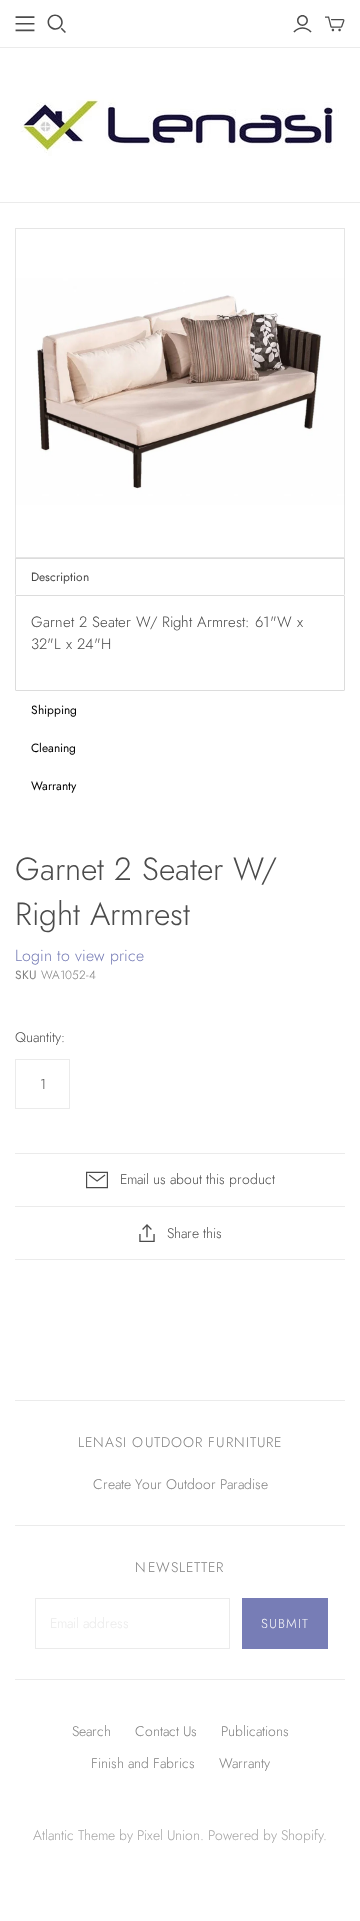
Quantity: (40, 1037)
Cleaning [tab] (53, 748)
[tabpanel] (180, 643)
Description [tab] (60, 577)
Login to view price (79, 956)
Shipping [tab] (54, 710)
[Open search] (57, 24)
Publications (255, 1731)
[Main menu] (25, 24)
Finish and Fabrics (143, 1763)
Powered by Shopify (265, 1835)
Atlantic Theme (74, 1835)
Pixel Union (168, 1835)
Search (91, 1731)
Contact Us (166, 1731)
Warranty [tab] (53, 786)
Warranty (244, 1763)
